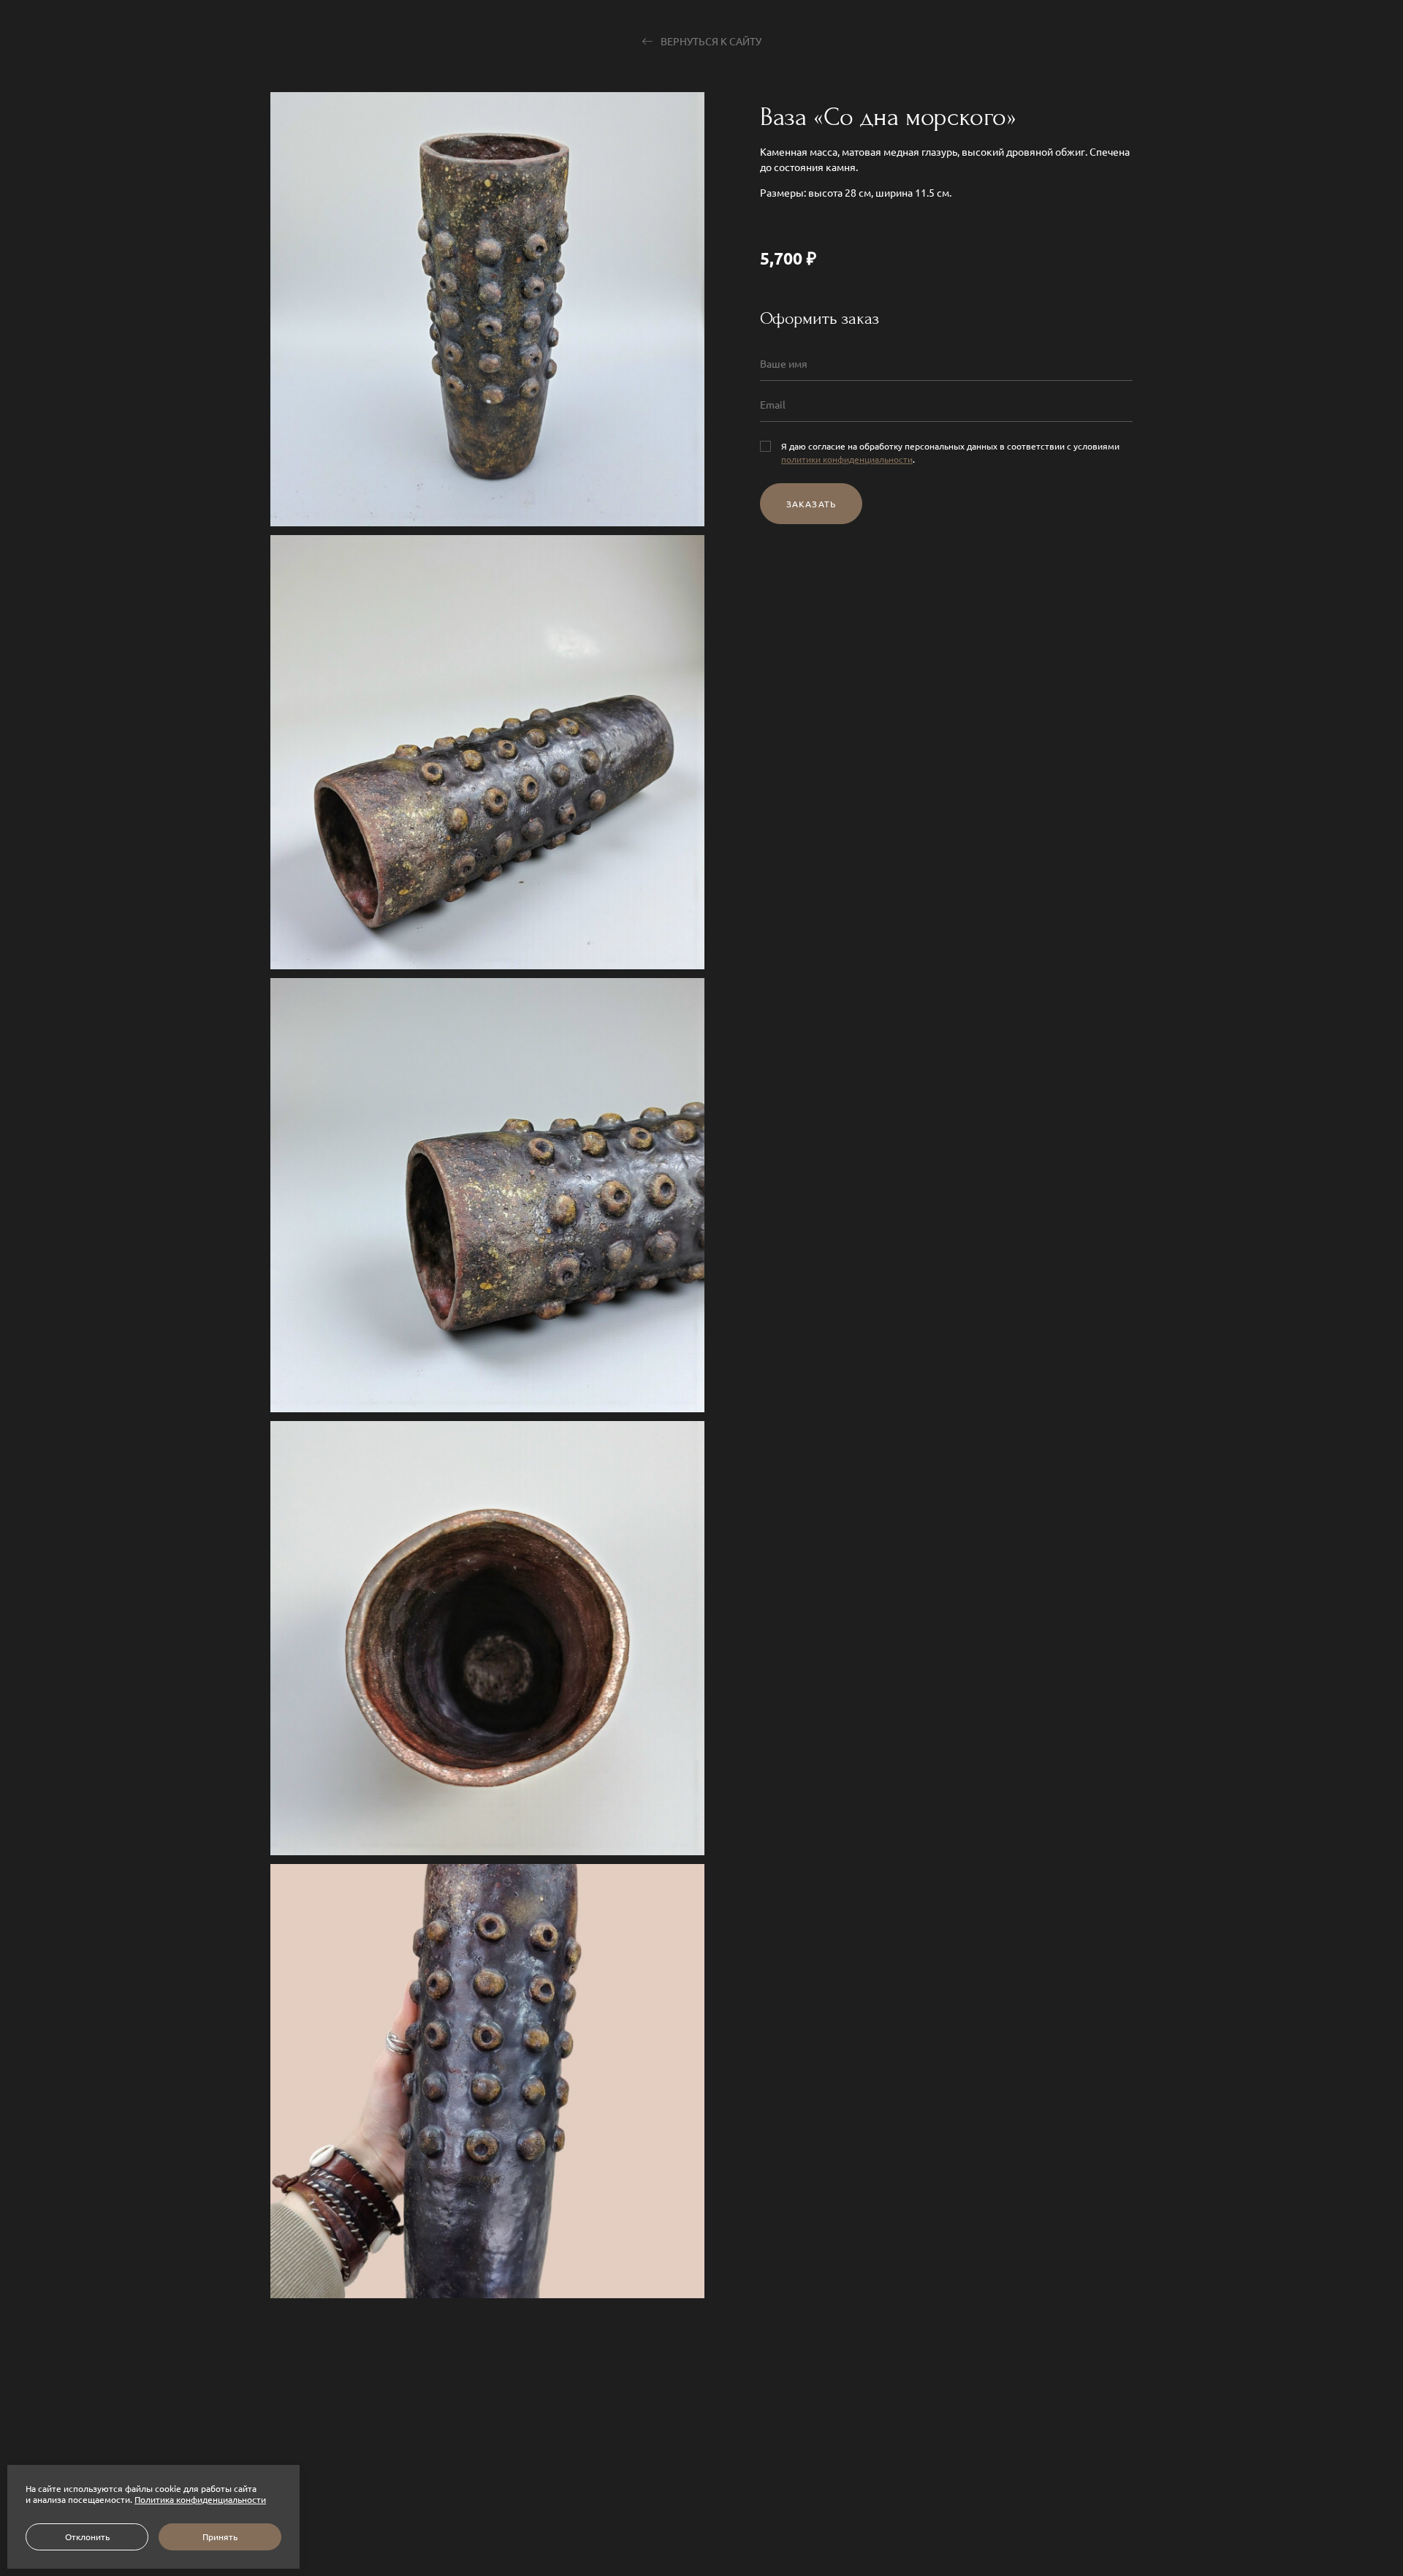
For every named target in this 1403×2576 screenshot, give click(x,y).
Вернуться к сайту (710, 41)
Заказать (811, 503)
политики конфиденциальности (847, 458)
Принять (220, 2537)
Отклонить (87, 2537)
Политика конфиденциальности (200, 2499)
